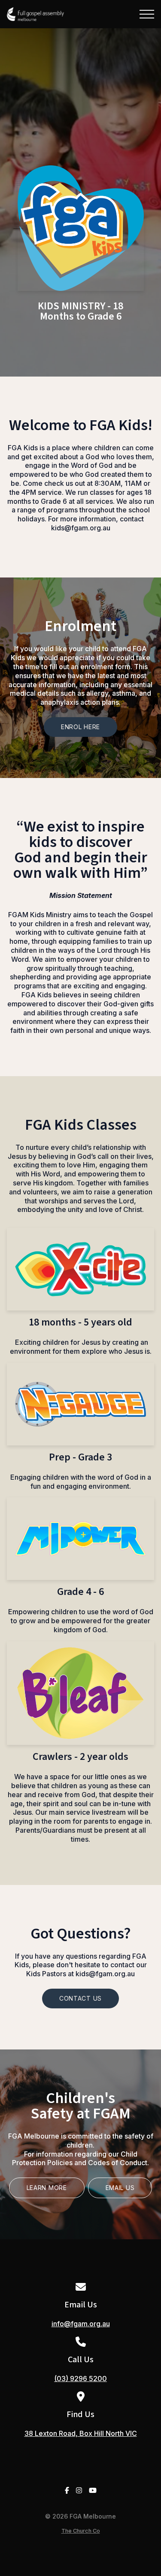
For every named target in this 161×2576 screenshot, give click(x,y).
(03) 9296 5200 (80, 2379)
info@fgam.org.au (81, 2324)
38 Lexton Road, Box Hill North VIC (81, 2433)
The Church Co (81, 2531)
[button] (147, 14)
